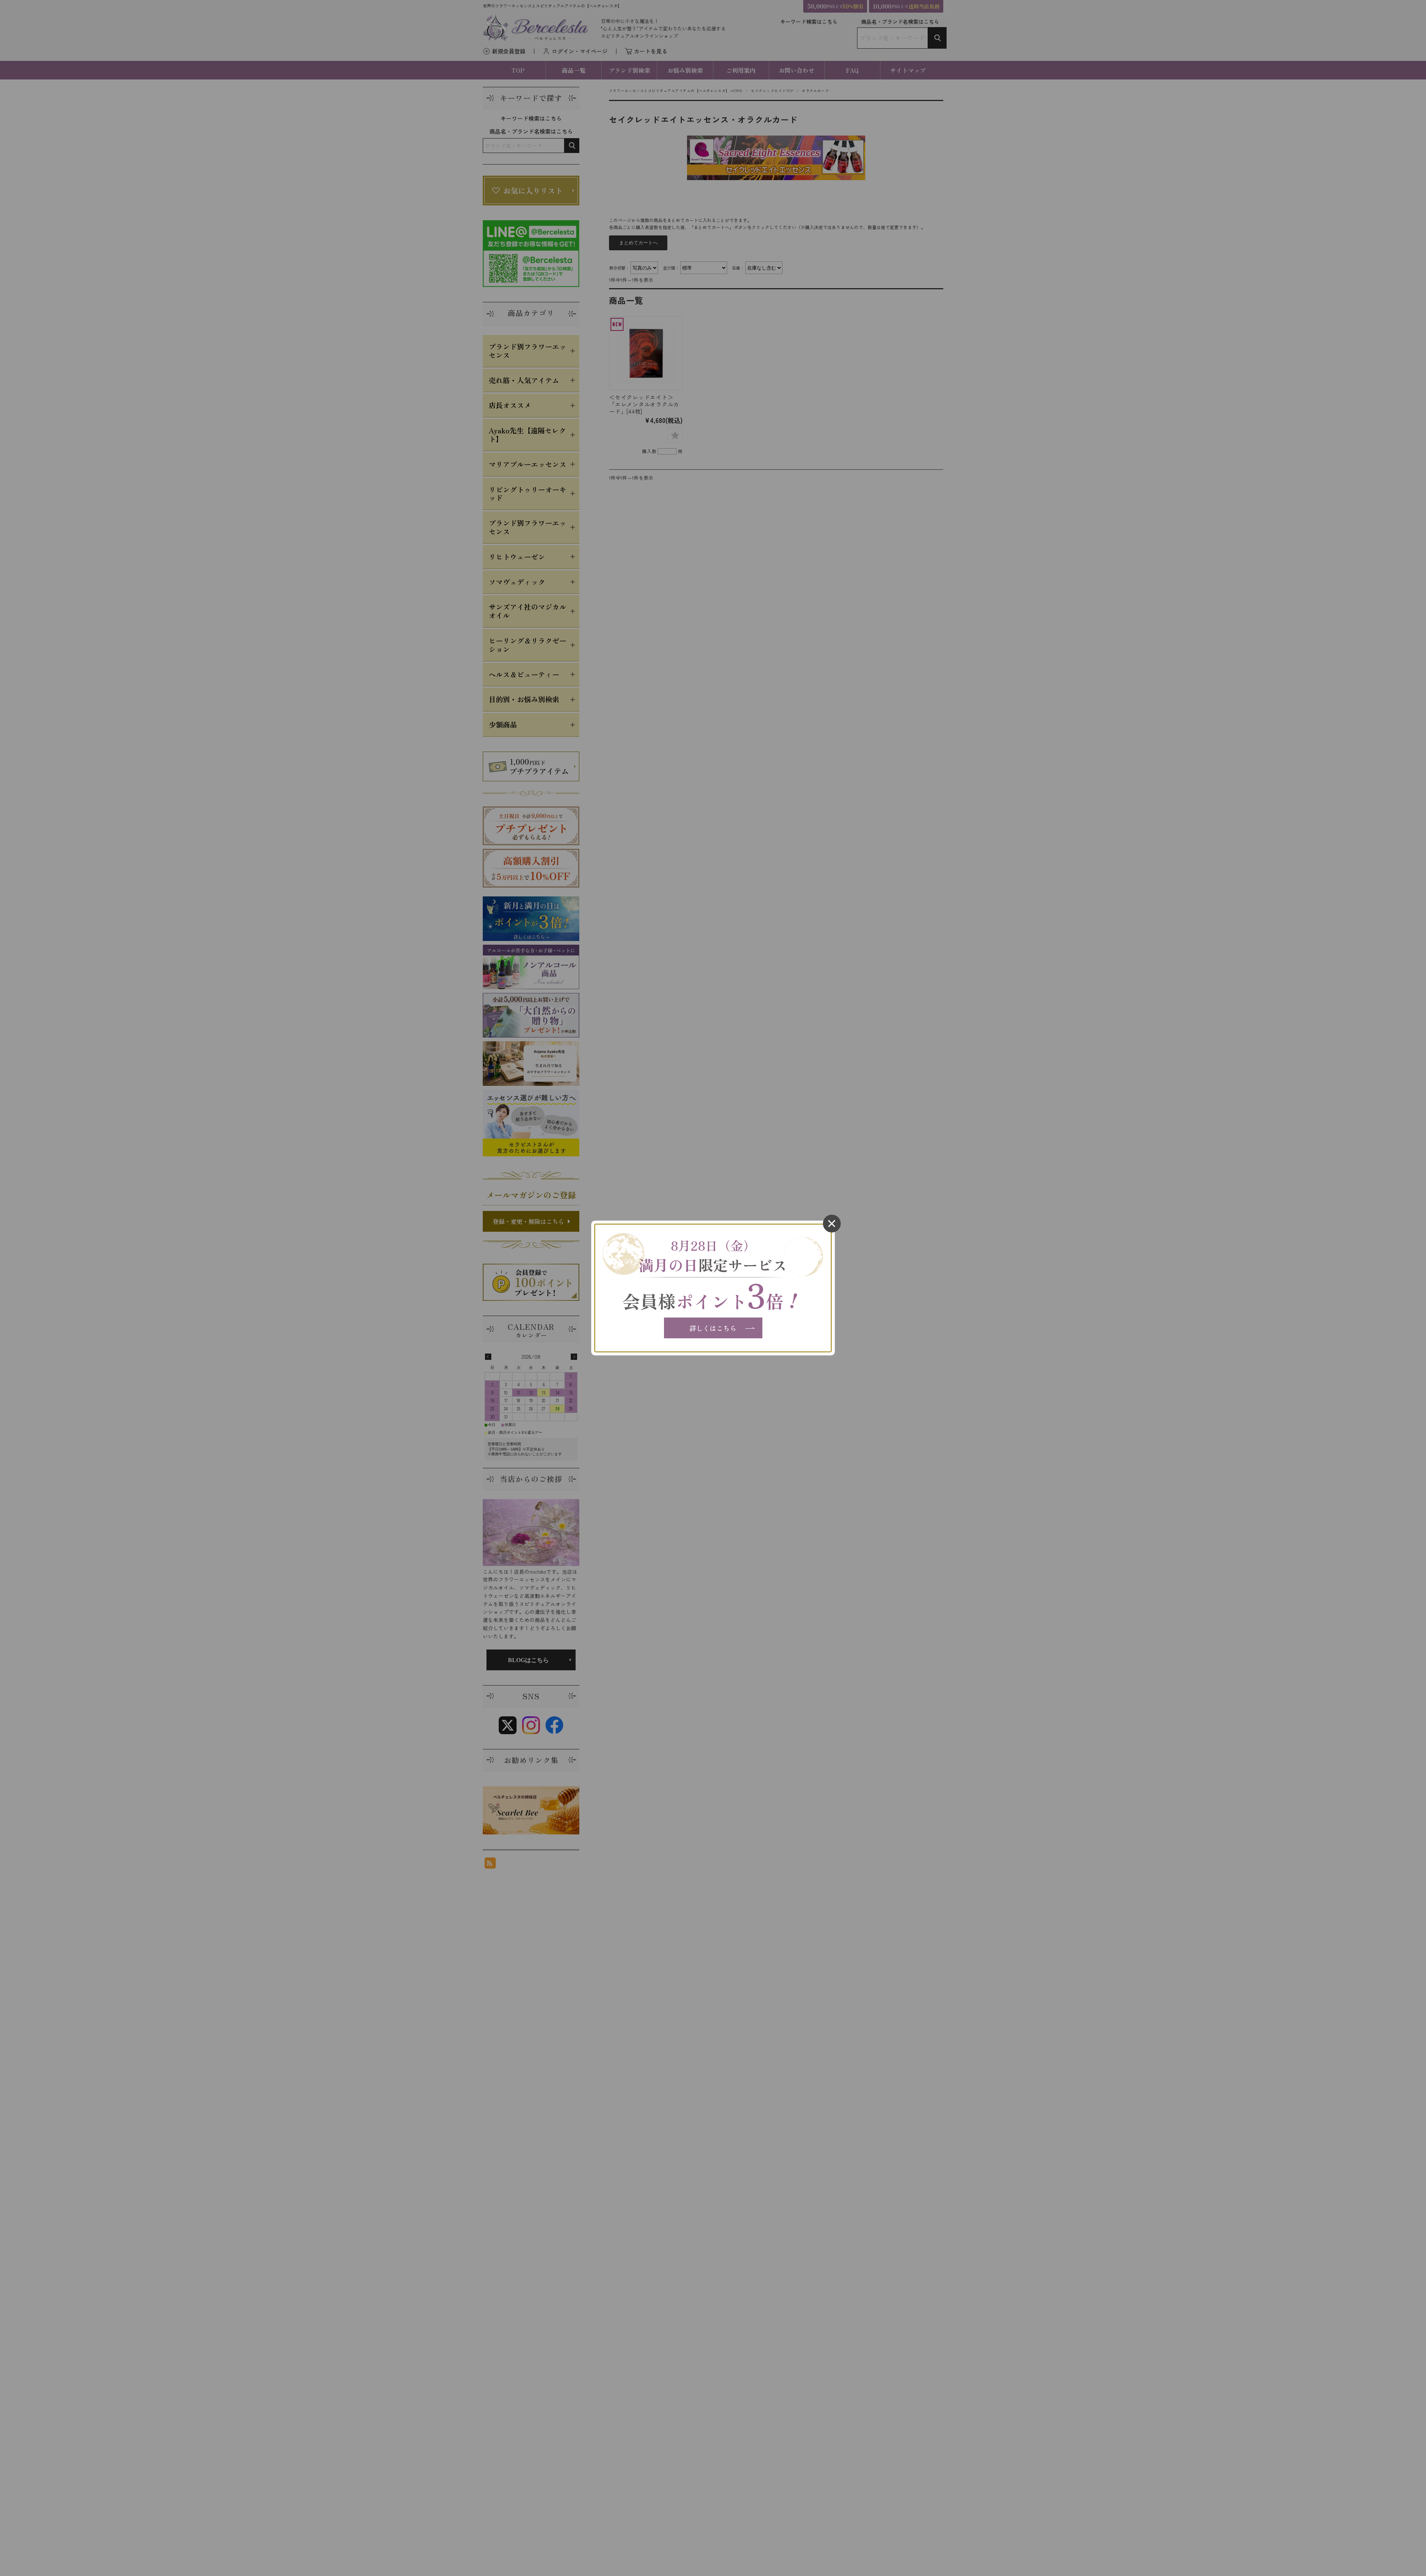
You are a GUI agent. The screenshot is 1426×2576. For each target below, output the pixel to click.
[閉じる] (832, 1224)
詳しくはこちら (713, 1328)
